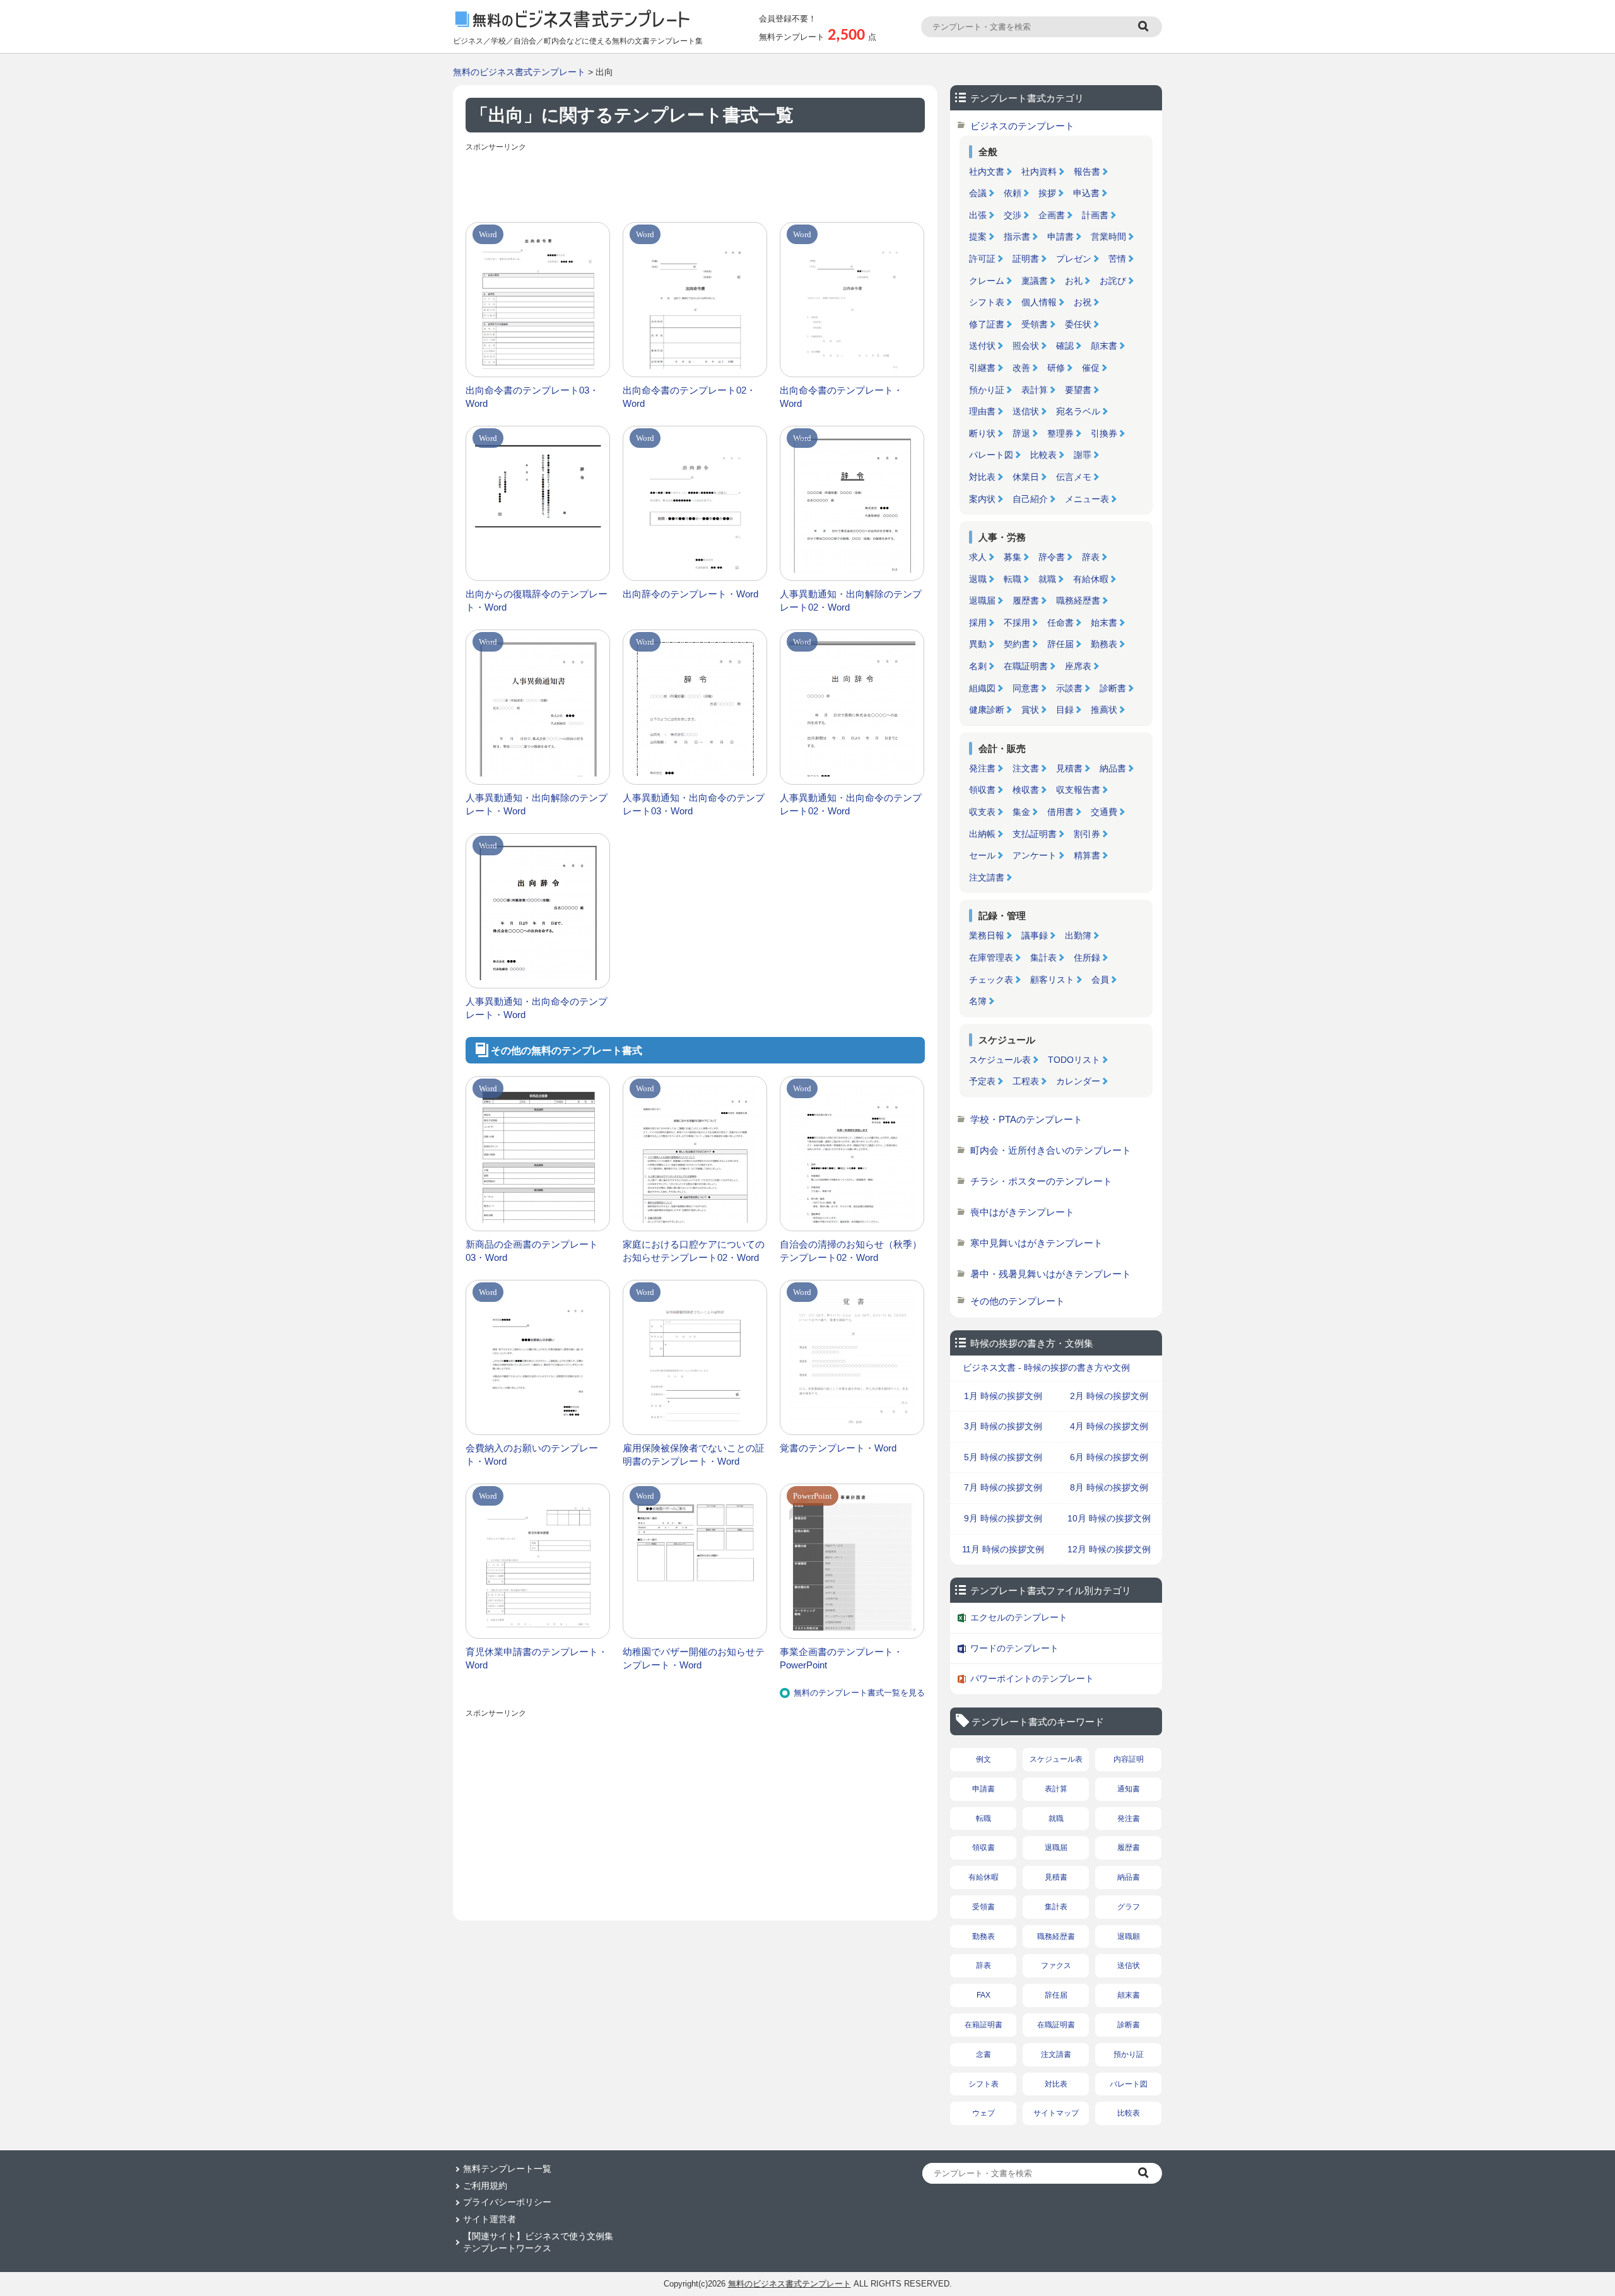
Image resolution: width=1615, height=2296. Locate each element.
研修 (1056, 368)
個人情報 (1039, 302)
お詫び (1113, 281)
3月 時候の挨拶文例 (1003, 1426)
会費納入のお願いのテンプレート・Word (532, 1455)
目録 (1065, 710)
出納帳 (982, 834)
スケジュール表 (1000, 1060)
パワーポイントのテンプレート (1032, 1678)
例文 (984, 1759)
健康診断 (987, 710)
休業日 (1026, 477)
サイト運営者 (490, 2219)
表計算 (1035, 390)
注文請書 (987, 877)
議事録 (1035, 935)
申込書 (1086, 193)
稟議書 (1035, 281)
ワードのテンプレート (1014, 1648)
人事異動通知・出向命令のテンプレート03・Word (694, 804)
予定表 (982, 1081)
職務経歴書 (1078, 600)
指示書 (1017, 237)
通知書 (1129, 1789)
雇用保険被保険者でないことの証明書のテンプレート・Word (694, 1455)
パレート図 (991, 455)
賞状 (1030, 710)
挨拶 (1047, 193)
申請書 (1060, 237)
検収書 (1026, 790)
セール (982, 855)
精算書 (1087, 855)
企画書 (1052, 215)
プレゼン (1074, 259)
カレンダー (1078, 1081)
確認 (1065, 346)
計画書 (1095, 215)
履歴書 (1026, 600)
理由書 (982, 411)
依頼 (1013, 193)
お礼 (1074, 281)
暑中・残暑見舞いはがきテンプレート (1051, 1274)
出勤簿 (1078, 935)
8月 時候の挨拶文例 (1109, 1487)
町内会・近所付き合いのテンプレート (1051, 1150)
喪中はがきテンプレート (1022, 1212)
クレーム (987, 281)
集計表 (1043, 958)
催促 (1091, 368)
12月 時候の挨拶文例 (1109, 1549)
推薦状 (1104, 710)
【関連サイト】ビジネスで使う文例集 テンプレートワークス (538, 2242)
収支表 (982, 812)
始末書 (1104, 623)
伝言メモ (1074, 477)
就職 (1047, 579)
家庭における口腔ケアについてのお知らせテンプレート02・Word (694, 1251)
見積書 (1069, 768)
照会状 (1026, 346)
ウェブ (984, 2113)
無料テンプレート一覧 (507, 2169)
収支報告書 (1078, 790)
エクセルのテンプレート (1019, 1617)
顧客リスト (1052, 980)
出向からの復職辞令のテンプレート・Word (537, 600)
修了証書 (987, 324)
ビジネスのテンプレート (1022, 126)
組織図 (982, 688)
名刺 (978, 666)
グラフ (1129, 1907)
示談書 (1069, 688)
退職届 (982, 600)
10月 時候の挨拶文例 (1109, 1518)
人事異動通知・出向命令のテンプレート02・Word (851, 804)
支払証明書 (1035, 834)
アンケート (1035, 855)
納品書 (1113, 768)
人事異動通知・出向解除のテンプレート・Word (537, 804)
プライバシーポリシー (507, 2202)
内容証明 (1129, 1759)
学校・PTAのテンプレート (1026, 1119)
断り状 (982, 433)
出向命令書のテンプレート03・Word (532, 397)
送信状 (1026, 411)
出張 (978, 215)
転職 (1013, 579)
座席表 (1078, 666)
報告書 (1087, 172)
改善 (1021, 368)
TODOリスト (1074, 1060)
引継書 (982, 368)
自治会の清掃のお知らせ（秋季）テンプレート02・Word (851, 1251)
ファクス (1056, 1965)
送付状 (982, 346)
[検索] (1145, 27)
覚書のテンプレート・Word (838, 1448)
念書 (984, 2054)
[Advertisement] (695, 184)
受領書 (1035, 324)
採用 (978, 623)
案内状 (982, 499)
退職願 (1129, 1936)
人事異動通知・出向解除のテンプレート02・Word (851, 600)
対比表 (982, 477)
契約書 (1017, 644)
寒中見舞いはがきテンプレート (1037, 1243)
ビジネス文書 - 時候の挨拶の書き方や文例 (1046, 1368)
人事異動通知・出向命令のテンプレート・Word (537, 1008)
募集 (1013, 557)
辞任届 (1060, 644)
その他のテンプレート (1018, 1301)
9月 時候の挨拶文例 (1003, 1518)
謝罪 (1083, 455)
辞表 (1091, 557)
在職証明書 (1026, 666)
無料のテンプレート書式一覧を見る (859, 1693)
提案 (978, 237)
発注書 (982, 768)
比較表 (1043, 455)
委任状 (1078, 324)
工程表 (1026, 1081)
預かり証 (987, 390)
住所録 (1087, 958)
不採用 (1017, 623)
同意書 (1026, 688)
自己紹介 (1030, 499)
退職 (978, 579)
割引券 (1087, 834)
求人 (978, 557)
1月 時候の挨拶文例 (1003, 1396)
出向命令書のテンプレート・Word (841, 397)
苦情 (1117, 259)
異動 (978, 644)
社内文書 (987, 172)
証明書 (1026, 259)
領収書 (982, 790)
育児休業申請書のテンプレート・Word (537, 1658)
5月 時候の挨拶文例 (1003, 1457)
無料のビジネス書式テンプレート (519, 72)
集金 (1021, 812)
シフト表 (987, 302)
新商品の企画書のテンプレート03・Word (532, 1251)
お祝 (1083, 302)
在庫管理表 (991, 958)
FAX (984, 1995)
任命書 (1060, 623)
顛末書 (1104, 346)
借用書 (1060, 812)
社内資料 (1039, 172)
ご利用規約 (485, 2186)
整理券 (1060, 433)
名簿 (978, 1001)
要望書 (1078, 390)
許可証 (982, 259)
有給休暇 (1091, 579)
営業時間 (1108, 237)
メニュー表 (1087, 499)
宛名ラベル (1078, 411)
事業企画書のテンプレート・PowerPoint (841, 1658)
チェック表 (991, 980)
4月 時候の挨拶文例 (1109, 1426)
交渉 (1013, 215)
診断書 (1113, 688)
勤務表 (1104, 644)
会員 (1100, 980)
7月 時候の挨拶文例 (1003, 1487)
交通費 (1104, 812)
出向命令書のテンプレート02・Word (689, 397)
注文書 (1026, 768)
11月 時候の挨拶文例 (1003, 1549)
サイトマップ (1056, 2113)
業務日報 (987, 935)
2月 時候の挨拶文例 (1109, 1396)
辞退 (1021, 433)
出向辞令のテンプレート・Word (690, 594)
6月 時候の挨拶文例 (1109, 1457)
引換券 (1104, 433)
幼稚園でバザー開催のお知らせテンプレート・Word (694, 1658)
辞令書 (1052, 557)
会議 (978, 193)
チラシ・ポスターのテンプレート (1041, 1181)
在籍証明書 (984, 2025)
